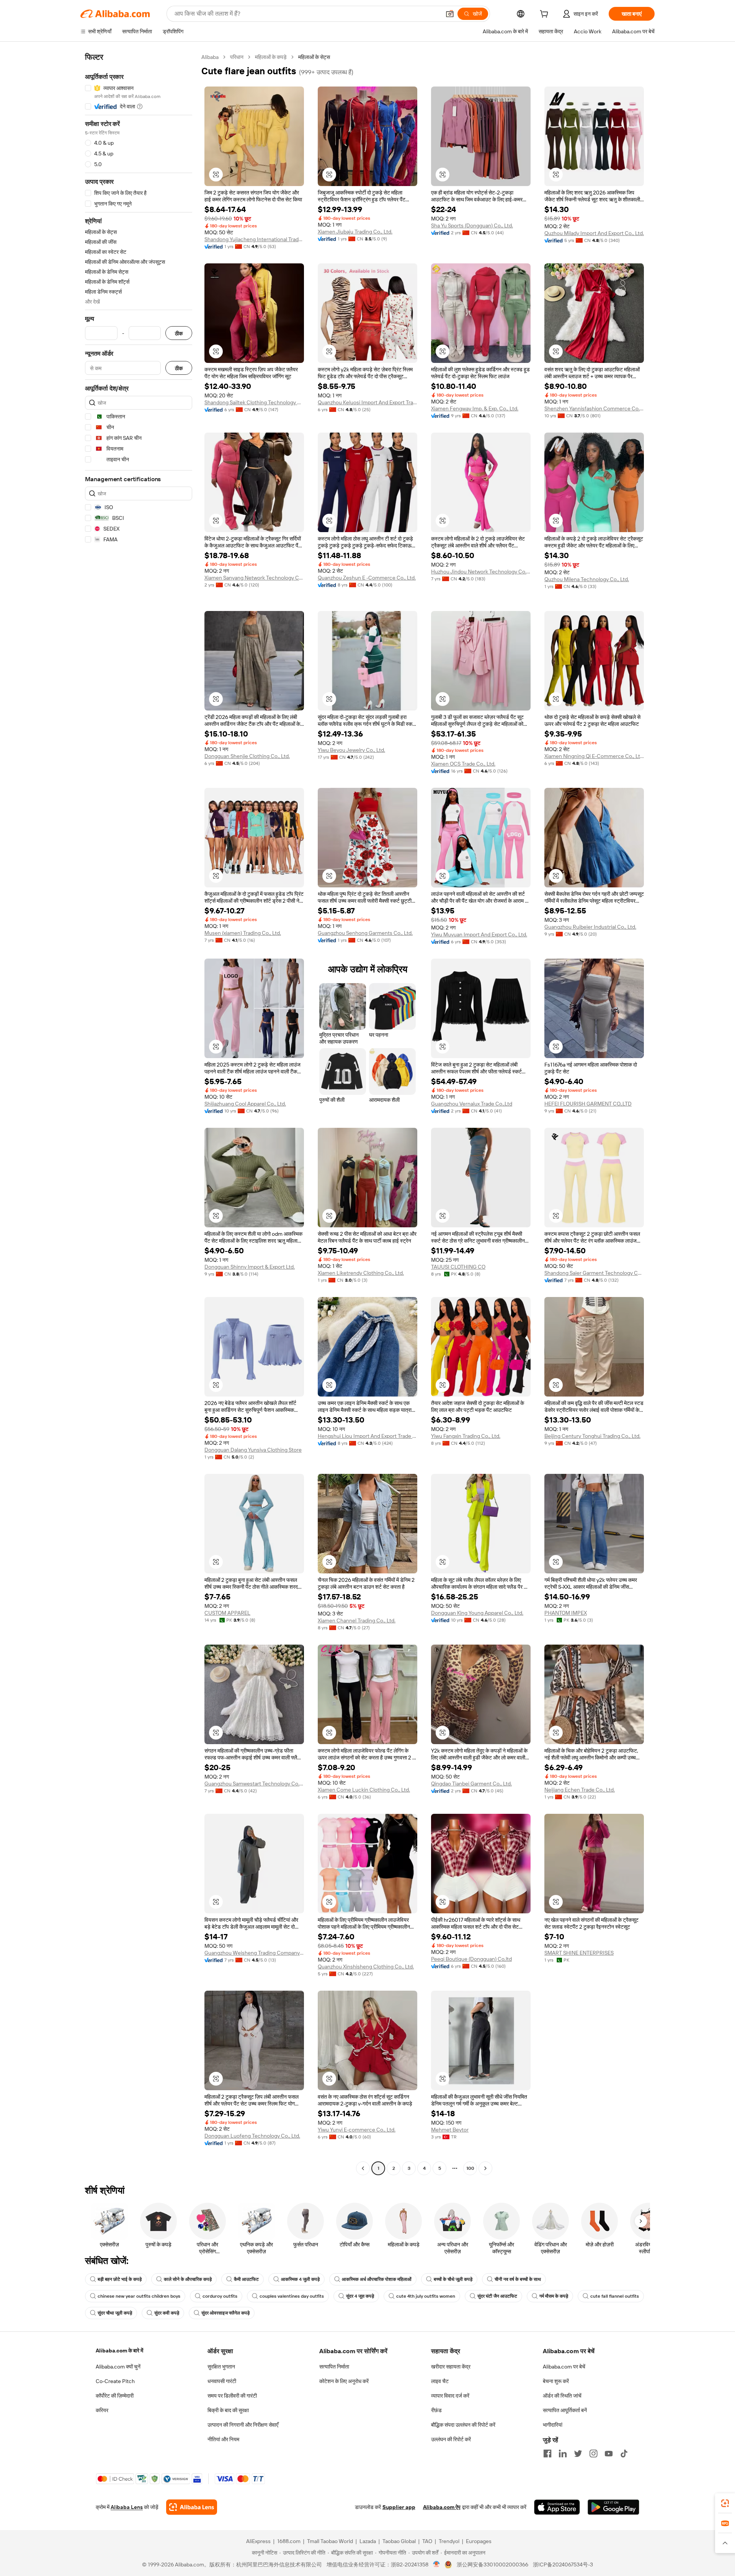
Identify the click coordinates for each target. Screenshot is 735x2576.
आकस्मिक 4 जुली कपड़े (300, 2279)
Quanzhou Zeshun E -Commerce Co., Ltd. (367, 578)
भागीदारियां (553, 2425)
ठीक (179, 333)
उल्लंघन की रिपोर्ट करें (451, 2439)
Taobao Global (399, 2541)
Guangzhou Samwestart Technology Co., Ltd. (254, 1784)
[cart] (546, 15)
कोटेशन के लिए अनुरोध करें (344, 2381)
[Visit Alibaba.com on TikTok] (624, 2453)
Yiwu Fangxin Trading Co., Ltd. (466, 1436)
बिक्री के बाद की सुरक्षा (228, 2410)
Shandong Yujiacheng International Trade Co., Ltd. (254, 239)
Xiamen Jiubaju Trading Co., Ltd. (355, 232)
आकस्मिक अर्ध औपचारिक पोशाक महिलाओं (377, 2279)
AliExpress (258, 2541)
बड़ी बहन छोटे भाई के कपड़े (120, 2279)
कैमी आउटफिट (246, 2279)
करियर (102, 2410)
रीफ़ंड (436, 2410)
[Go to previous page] (363, 2168)
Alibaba (210, 57)
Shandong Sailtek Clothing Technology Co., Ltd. (254, 402)
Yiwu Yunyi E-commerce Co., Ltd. (357, 2130)
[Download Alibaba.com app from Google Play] (613, 2507)
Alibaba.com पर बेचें (564, 2367)
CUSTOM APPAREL (227, 1613)
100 (470, 2168)
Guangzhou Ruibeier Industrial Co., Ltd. (590, 927)
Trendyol (449, 2541)
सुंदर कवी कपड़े (167, 2313)
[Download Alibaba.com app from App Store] (557, 2507)
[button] (450, 14)
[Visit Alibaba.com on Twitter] (578, 2453)
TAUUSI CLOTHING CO (458, 1267)
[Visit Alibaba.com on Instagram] (593, 2453)
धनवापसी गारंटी (222, 2381)
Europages (479, 2541)
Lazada (368, 2541)
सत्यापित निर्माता (334, 2367)
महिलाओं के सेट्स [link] (314, 57)
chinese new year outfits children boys (139, 2296)
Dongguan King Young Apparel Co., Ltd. (477, 1613)
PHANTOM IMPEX (566, 1613)
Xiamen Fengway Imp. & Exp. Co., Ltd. (475, 408)
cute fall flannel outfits (615, 2296)
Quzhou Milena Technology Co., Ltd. (587, 579)
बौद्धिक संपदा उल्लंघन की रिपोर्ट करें (463, 2425)
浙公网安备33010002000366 (492, 2565)
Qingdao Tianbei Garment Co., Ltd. (471, 1784)
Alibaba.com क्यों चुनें (118, 2367)
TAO (427, 2541)
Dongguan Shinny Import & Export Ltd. (250, 1267)
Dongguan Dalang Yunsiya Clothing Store (253, 1450)
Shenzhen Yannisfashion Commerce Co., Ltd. (594, 408)
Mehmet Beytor (450, 2130)
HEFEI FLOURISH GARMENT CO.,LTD (588, 1104)
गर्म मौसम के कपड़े (554, 2296)
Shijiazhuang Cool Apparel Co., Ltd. (245, 1104)
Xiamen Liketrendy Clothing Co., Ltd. (361, 1273)
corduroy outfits (220, 2296)
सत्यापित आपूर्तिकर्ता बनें (565, 2410)
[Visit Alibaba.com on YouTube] (609, 2453)
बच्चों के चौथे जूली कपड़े (453, 2279)
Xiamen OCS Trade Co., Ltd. (463, 764)
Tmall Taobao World (330, 2541)
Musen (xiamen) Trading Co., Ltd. (243, 933)
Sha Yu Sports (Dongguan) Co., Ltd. (472, 225)
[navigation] (139, 1114)
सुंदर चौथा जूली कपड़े (115, 2313)
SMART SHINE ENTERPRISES (579, 1953)
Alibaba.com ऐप (442, 2507)
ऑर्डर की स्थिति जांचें (562, 2396)
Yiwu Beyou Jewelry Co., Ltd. (351, 750)
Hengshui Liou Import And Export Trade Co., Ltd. (367, 1436)
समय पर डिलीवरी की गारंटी (232, 2396)
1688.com (289, 2541)
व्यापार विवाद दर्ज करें (450, 2396)
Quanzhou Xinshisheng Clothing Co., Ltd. (366, 1967)
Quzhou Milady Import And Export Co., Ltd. (594, 233)
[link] (725, 2503)
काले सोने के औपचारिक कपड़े (188, 2279)
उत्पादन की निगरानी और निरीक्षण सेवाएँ (243, 2425)
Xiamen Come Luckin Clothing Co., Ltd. (364, 1790)
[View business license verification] (437, 2565)
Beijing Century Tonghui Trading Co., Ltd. (592, 1436)
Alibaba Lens (127, 2507)
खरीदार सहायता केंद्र (451, 2367)
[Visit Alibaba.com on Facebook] (547, 2453)
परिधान (237, 57)
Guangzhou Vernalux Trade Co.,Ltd (472, 1104)
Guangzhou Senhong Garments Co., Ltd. (365, 933)
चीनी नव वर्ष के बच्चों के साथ (518, 2279)
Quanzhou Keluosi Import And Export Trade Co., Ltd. (367, 402)
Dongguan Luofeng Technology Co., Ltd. (252, 2136)
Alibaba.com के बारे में (119, 2351)
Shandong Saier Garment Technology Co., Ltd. (594, 1273)
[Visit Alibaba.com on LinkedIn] (563, 2453)
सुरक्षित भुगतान (221, 2367)
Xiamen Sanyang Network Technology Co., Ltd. (254, 578)
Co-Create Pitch (115, 2381)
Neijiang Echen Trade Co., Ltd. (580, 1790)
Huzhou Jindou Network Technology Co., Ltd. (481, 572)
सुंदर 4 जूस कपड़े (360, 2296)
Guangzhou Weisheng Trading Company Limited (254, 1953)
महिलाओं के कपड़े (271, 57)
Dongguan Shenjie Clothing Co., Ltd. (247, 756)
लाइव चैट (440, 2381)
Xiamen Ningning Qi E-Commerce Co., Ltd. (594, 756)
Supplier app (399, 2507)
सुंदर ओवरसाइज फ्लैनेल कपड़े (225, 2313)
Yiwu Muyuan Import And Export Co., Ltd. (479, 934)
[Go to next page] (485, 2168)
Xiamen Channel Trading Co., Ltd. (357, 1620)
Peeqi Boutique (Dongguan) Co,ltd (471, 1959)
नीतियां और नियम (223, 2439)
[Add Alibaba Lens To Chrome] (192, 2507)
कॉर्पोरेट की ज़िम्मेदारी (115, 2396)
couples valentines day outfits (292, 2296)
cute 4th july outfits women (426, 2296)
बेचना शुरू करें (556, 2381)
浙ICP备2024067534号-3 (563, 2565)
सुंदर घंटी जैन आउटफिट (497, 2296)
